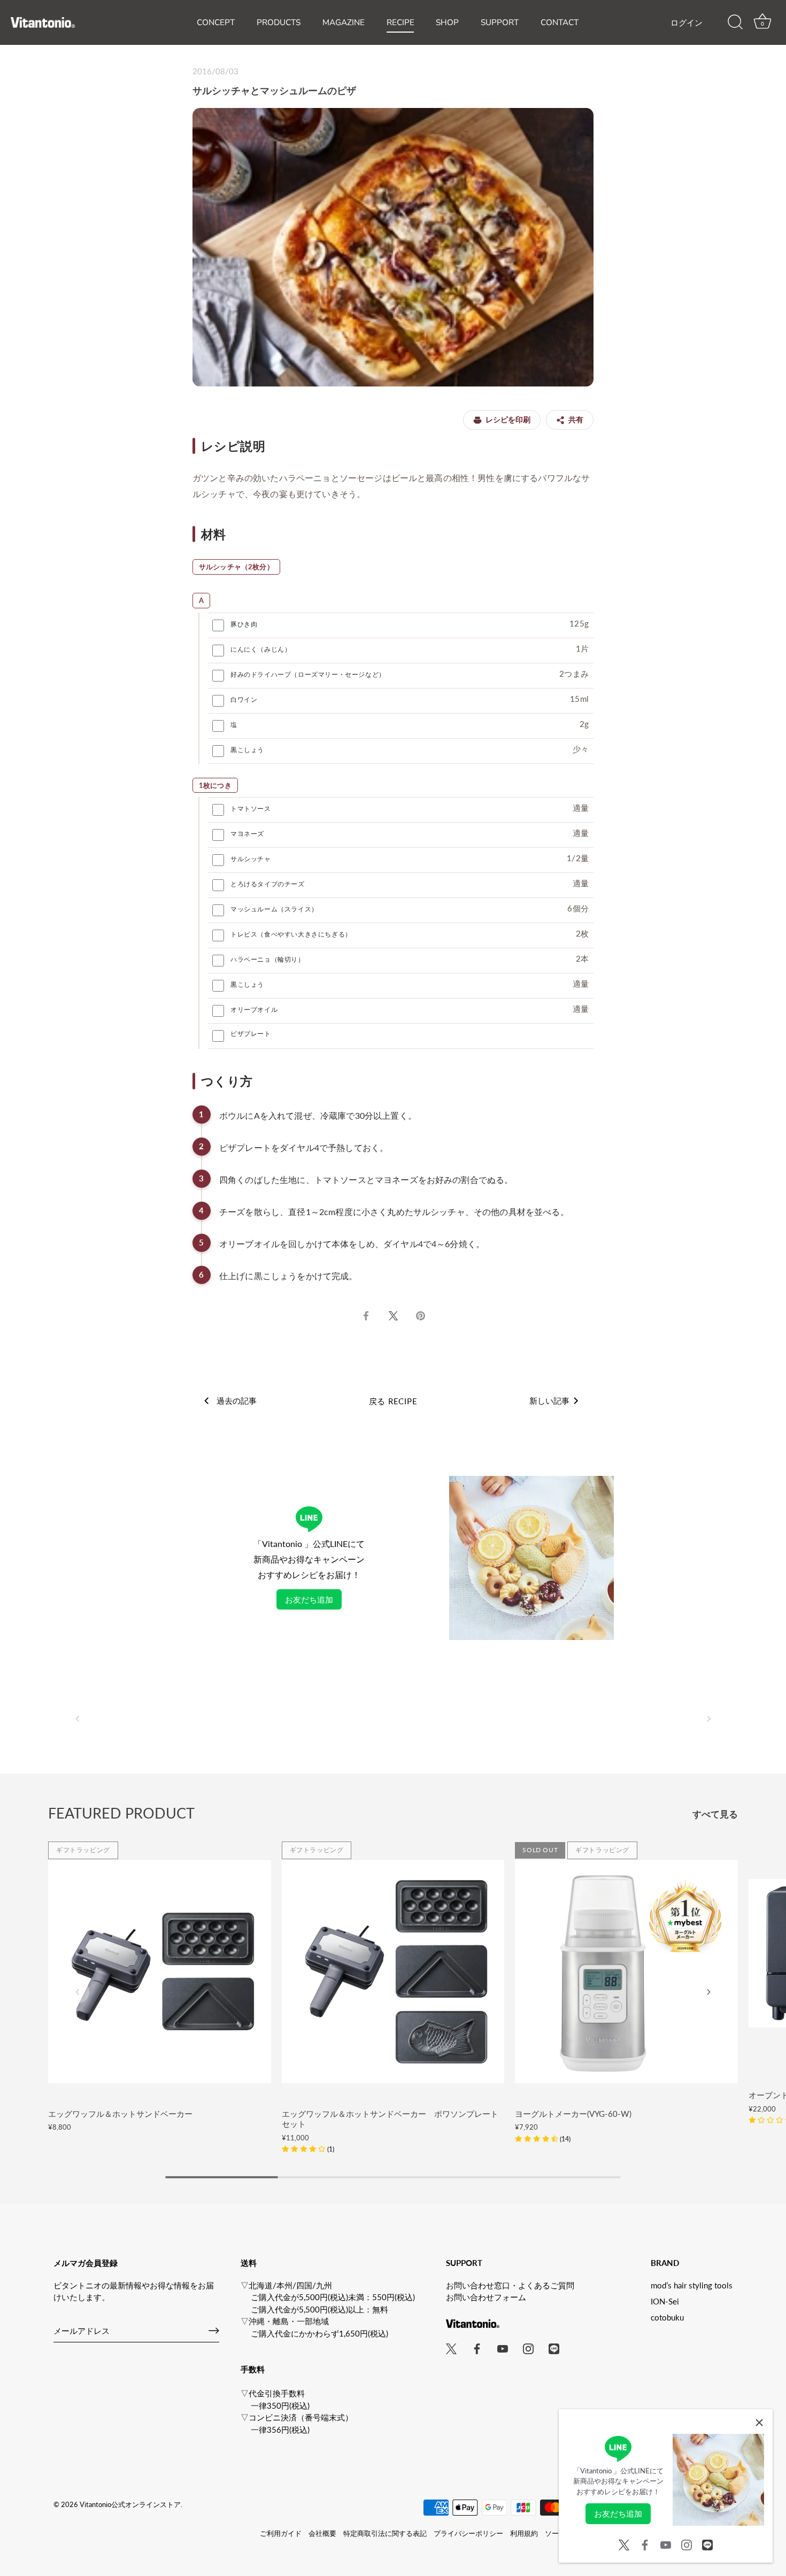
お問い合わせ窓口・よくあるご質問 (510, 2285)
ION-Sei (665, 2301)
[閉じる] (759, 2423)
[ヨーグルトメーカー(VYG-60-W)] (626, 1972)
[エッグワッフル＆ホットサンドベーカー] (160, 1972)
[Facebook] (645, 2543)
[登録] (214, 2331)
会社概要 (322, 2533)
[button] (78, 1719)
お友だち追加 (309, 1599)
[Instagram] (687, 2543)
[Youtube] (666, 2543)
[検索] (735, 22)
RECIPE (400, 22)
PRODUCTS (279, 22)
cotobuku (667, 2317)
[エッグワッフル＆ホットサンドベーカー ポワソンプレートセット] (393, 1972)
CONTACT (560, 22)
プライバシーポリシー (468, 2533)
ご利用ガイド (281, 2533)
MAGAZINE (344, 22)
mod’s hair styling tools (692, 2285)
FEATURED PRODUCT (121, 1813)
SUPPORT (500, 22)
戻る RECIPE (393, 1401)
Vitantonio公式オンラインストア (130, 2504)
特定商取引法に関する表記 (385, 2533)
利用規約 (524, 2533)
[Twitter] (624, 2543)
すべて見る (715, 1814)
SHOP (447, 22)
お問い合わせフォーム (486, 2297)
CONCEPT (216, 22)
